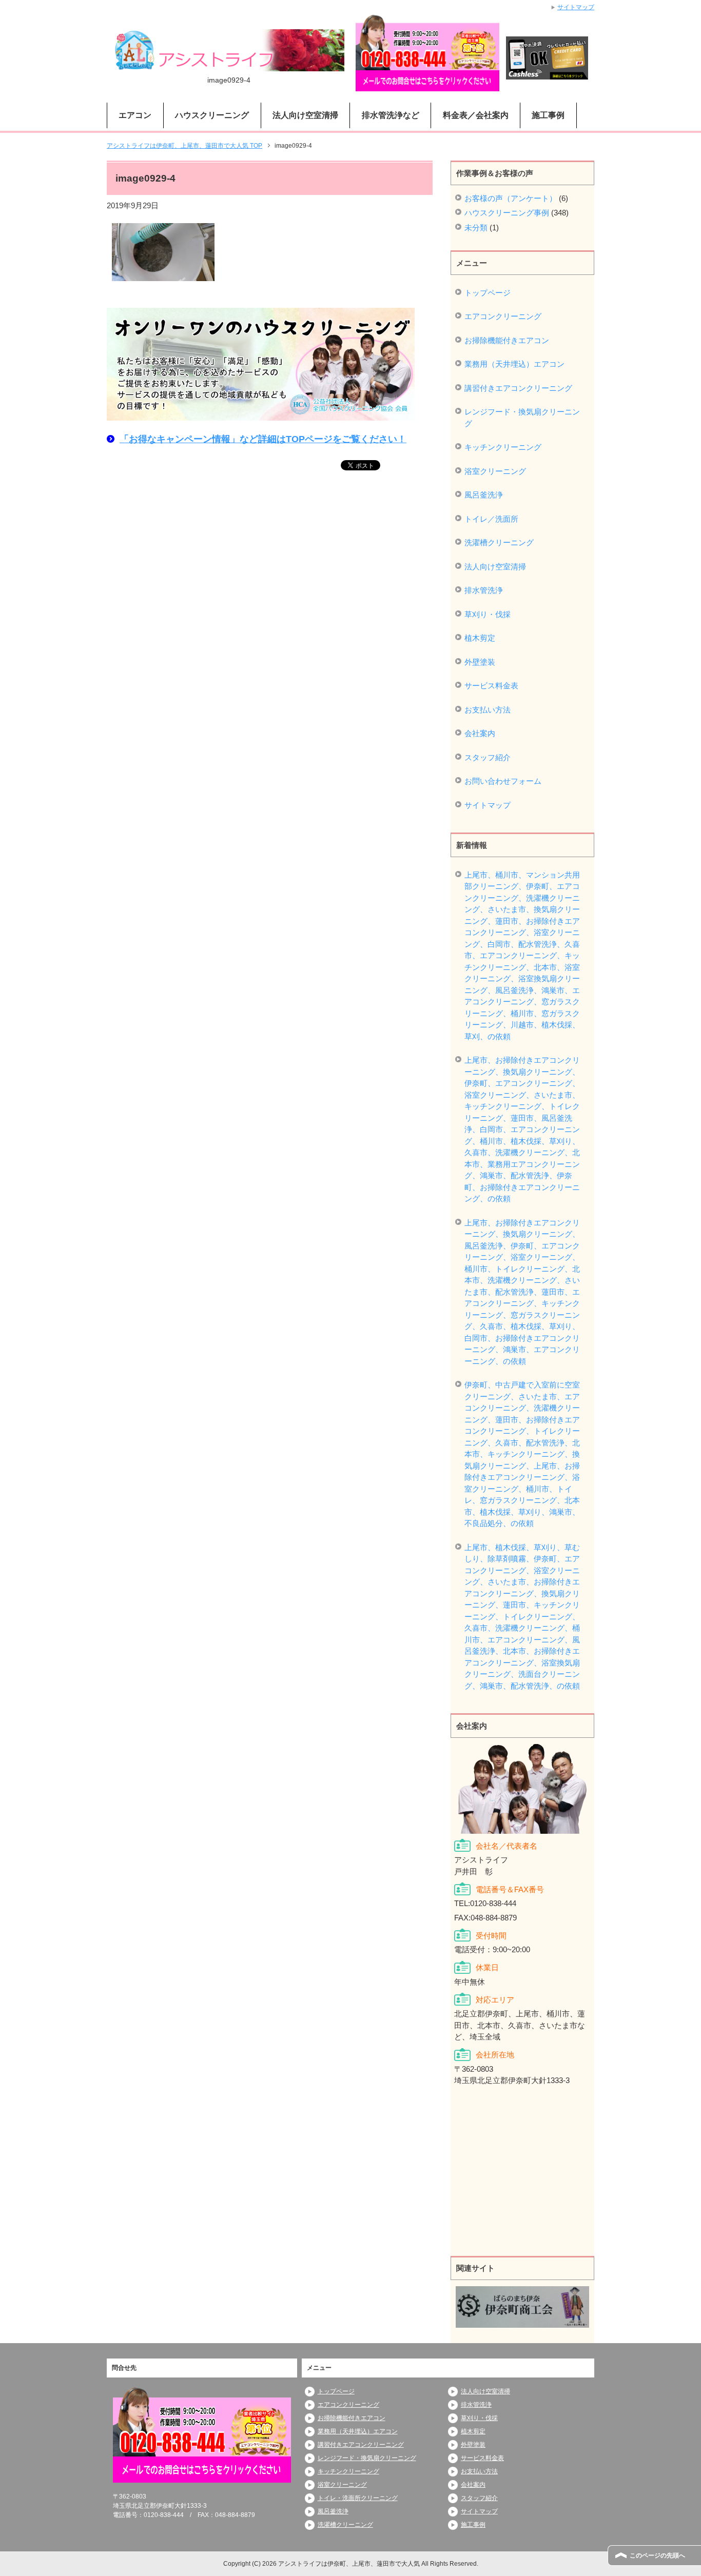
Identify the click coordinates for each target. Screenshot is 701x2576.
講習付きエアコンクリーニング (518, 388)
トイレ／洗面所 (491, 519)
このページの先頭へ (657, 2555)
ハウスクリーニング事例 (507, 213)
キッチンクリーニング (503, 447)
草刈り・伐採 (488, 614)
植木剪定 (480, 638)
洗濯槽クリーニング (499, 542)
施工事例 (548, 115)
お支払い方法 (488, 710)
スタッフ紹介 (488, 757)
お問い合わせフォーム (503, 781)
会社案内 (480, 733)
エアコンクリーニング (503, 316)
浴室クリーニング (495, 471)
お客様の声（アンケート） (511, 198)
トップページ (488, 293)
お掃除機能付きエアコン (507, 340)
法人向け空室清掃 (495, 567)
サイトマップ (488, 805)
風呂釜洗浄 (484, 495)
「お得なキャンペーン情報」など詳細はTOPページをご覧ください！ (263, 439)
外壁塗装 (480, 662)
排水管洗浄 (484, 590)
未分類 (476, 227)
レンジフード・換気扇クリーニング (522, 418)
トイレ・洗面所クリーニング (358, 2498)
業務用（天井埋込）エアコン (514, 364)
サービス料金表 (491, 686)
